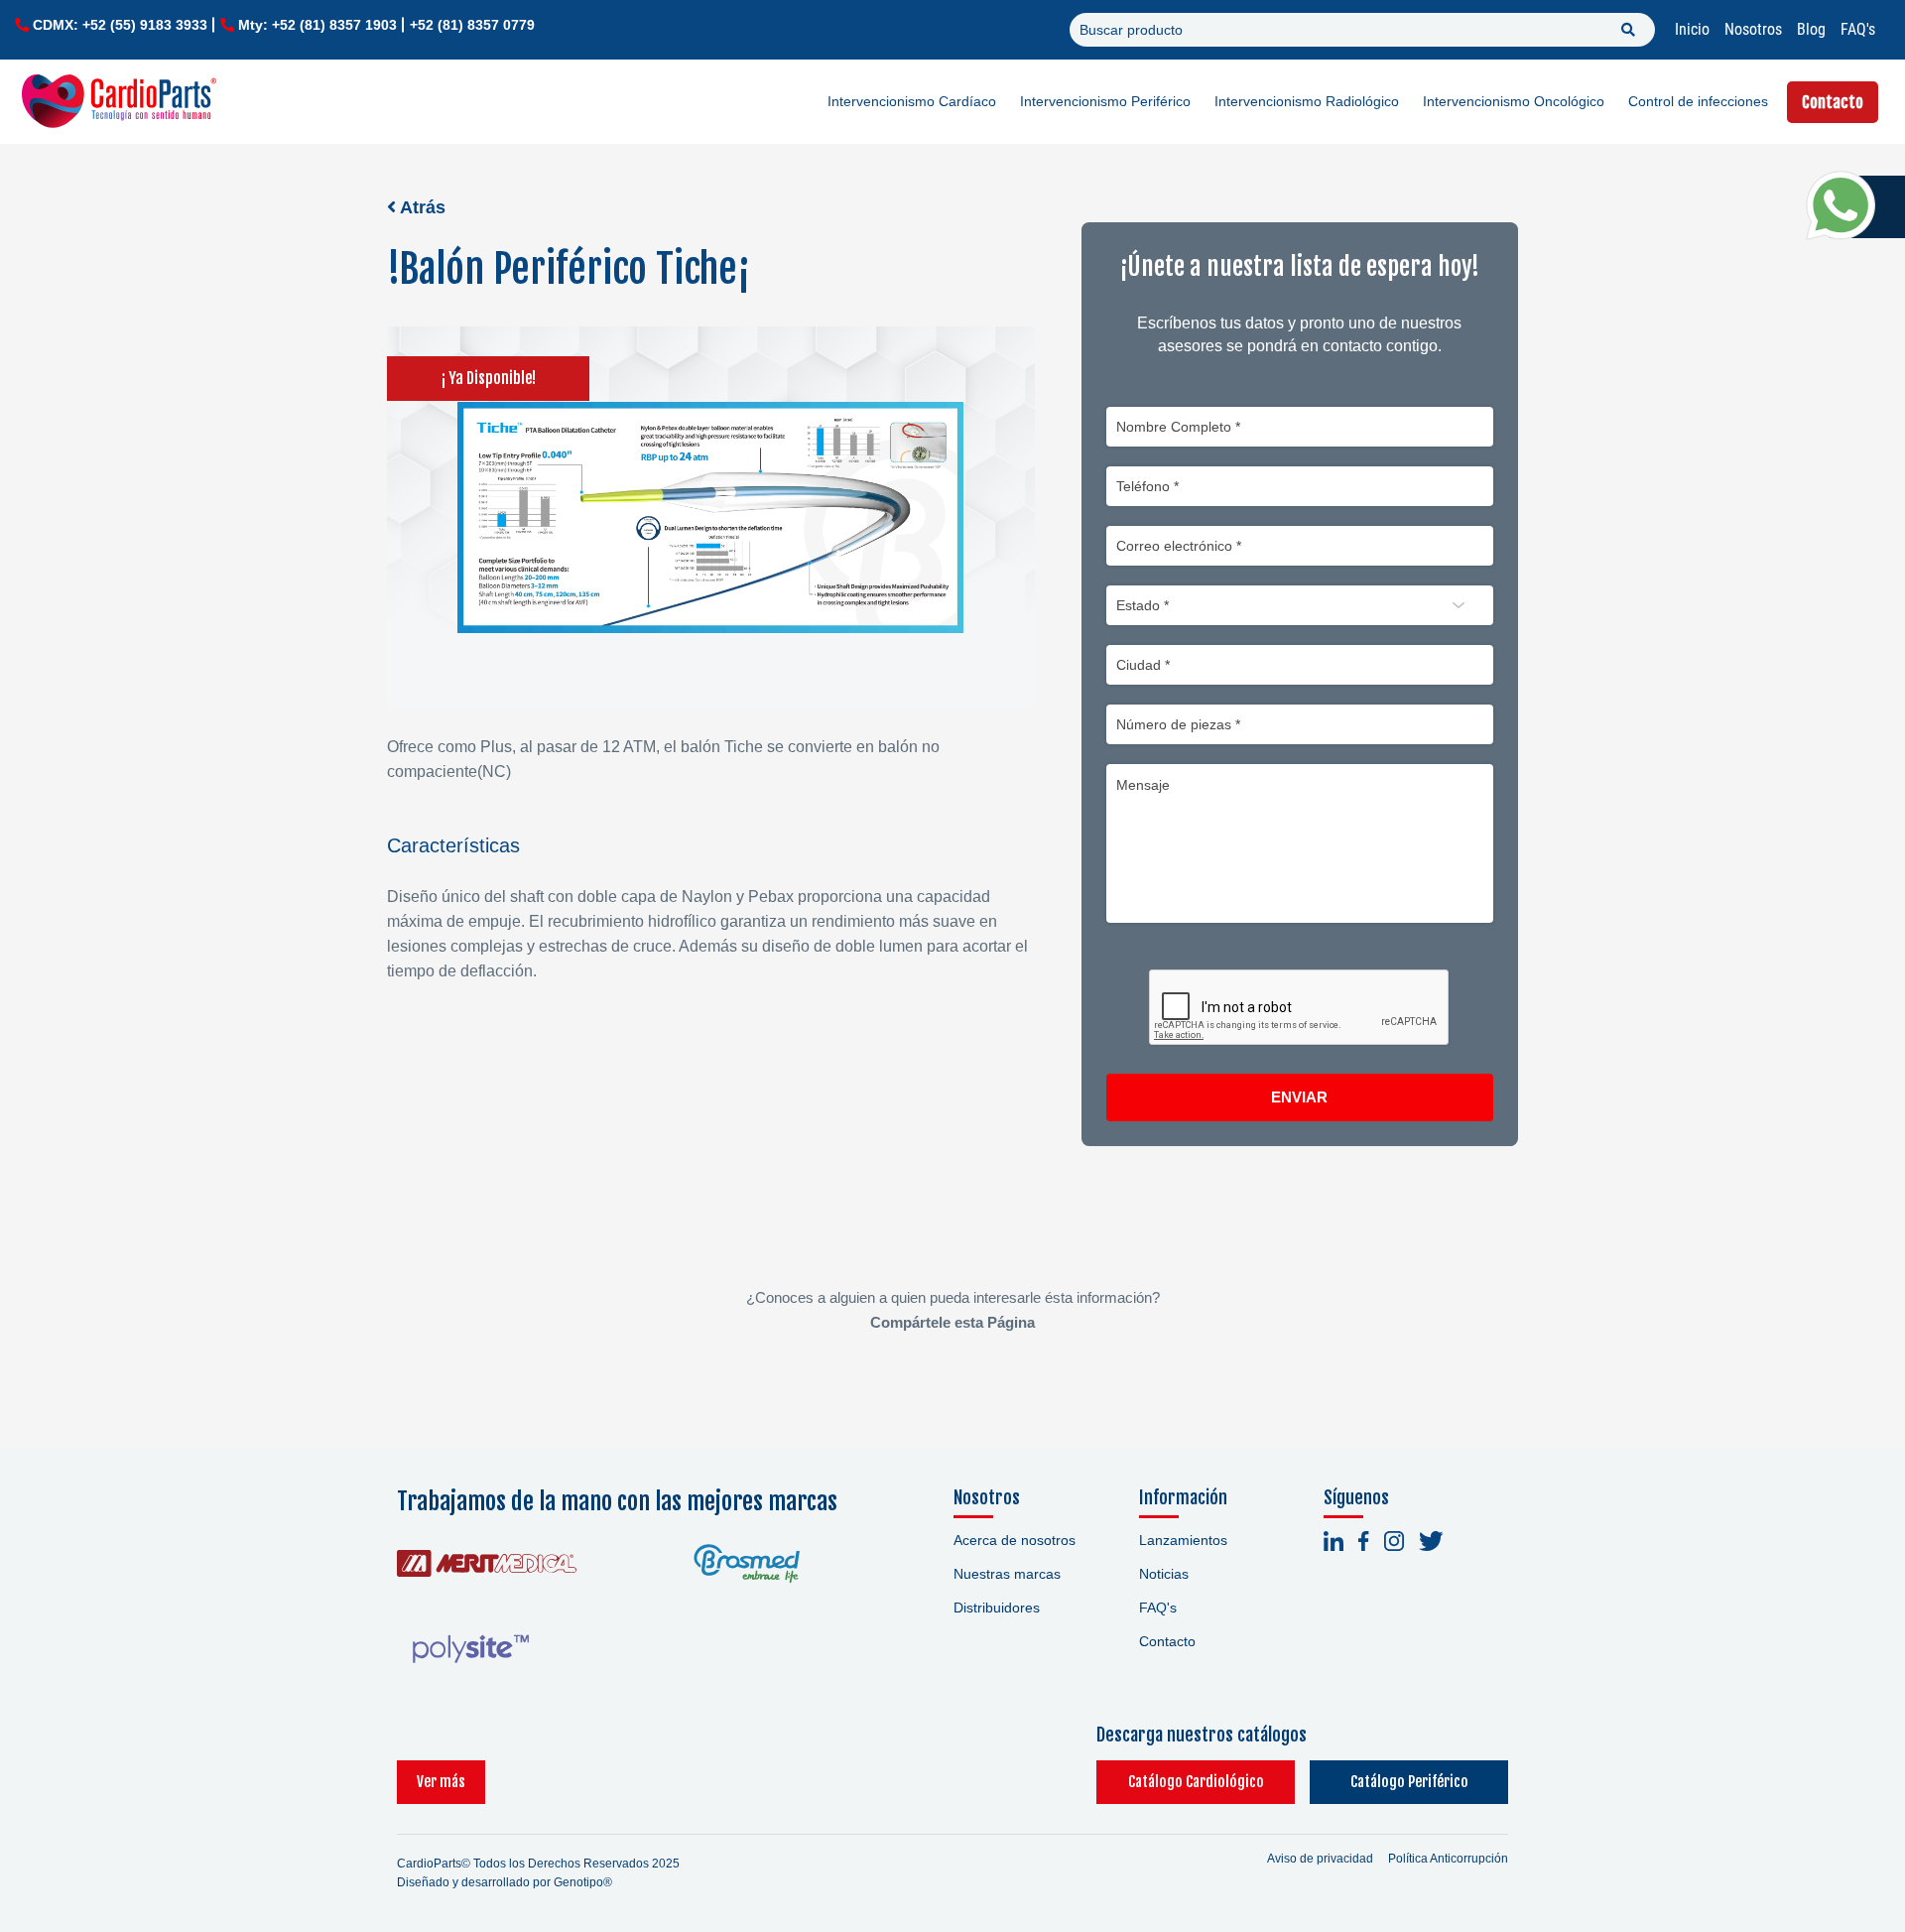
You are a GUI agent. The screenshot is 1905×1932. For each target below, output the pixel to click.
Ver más (441, 1782)
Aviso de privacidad (1320, 1859)
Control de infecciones (1698, 101)
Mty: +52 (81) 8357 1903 (317, 25)
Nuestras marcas (1007, 1574)
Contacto (1833, 102)
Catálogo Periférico (1409, 1782)
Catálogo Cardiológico (1196, 1782)
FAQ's (1858, 29)
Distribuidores (997, 1608)
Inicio (1692, 29)
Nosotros (1753, 29)
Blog (1811, 29)
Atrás (421, 207)
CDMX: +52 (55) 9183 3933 (120, 25)
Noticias (1164, 1574)
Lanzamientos (1183, 1540)
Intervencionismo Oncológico (1514, 101)
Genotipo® (583, 1882)
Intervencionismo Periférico (1105, 101)
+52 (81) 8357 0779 (472, 25)
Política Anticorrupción (1448, 1859)
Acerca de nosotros (1015, 1540)
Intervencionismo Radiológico (1307, 101)
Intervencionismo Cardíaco (912, 101)
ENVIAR (1299, 1097)
